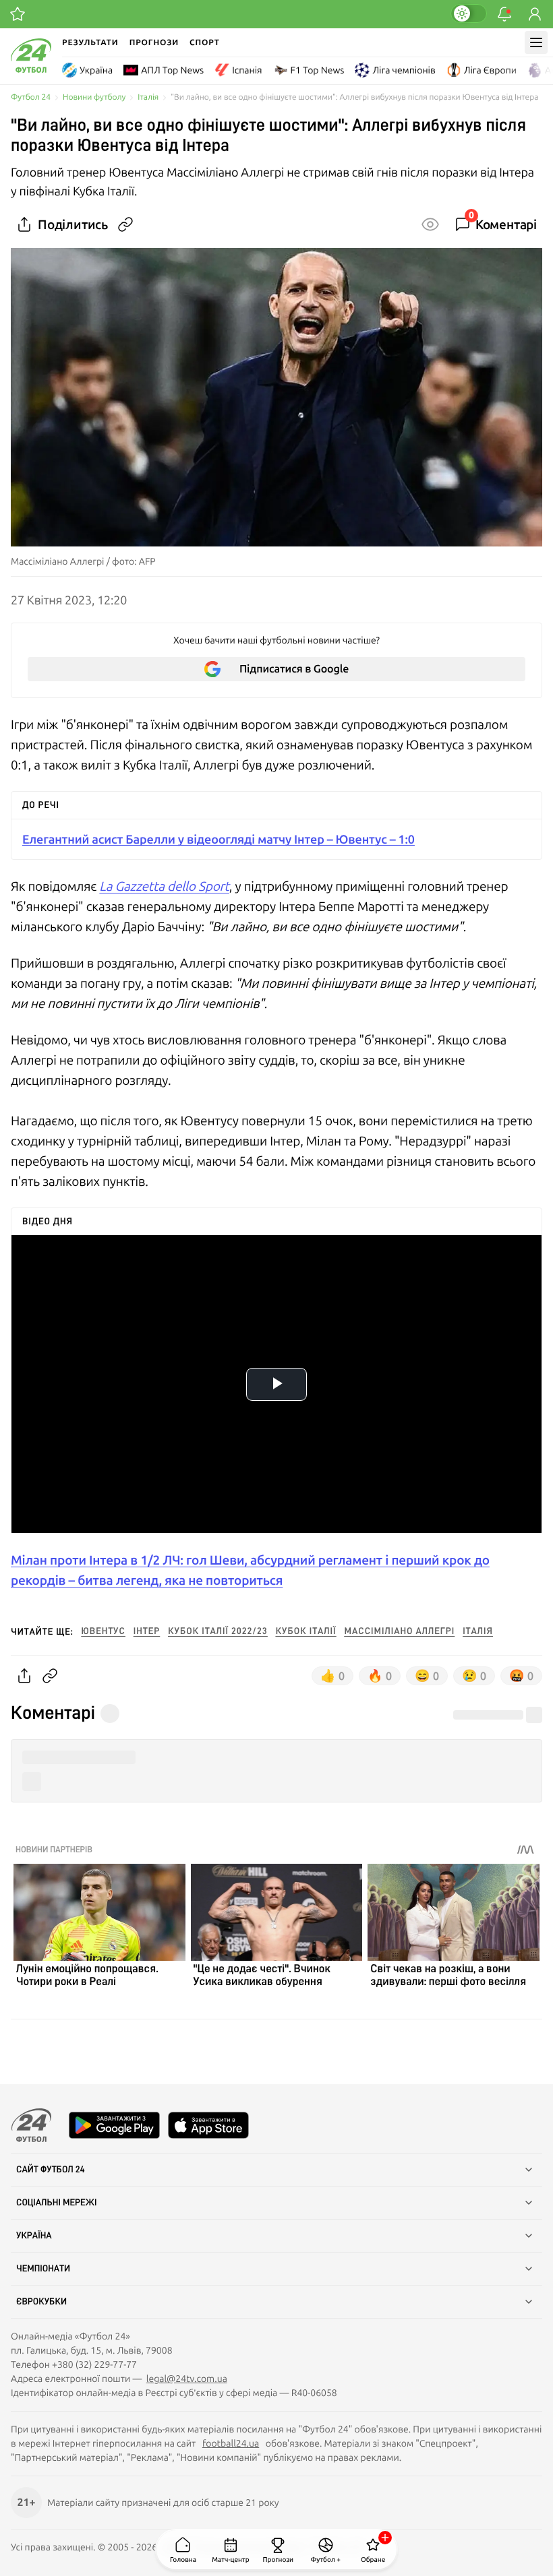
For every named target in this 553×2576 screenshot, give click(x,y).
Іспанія (247, 70)
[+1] (18, 14)
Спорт (205, 42)
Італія (148, 97)
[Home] (31, 69)
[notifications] (504, 14)
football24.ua (231, 2443)
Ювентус (104, 1631)
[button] (276, 1758)
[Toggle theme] (469, 13)
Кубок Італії (306, 1631)
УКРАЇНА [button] (34, 2236)
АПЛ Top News (172, 70)
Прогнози (154, 42)
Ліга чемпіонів (404, 70)
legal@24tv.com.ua (187, 2379)
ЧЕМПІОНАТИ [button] (43, 2269)
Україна (96, 70)
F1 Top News (318, 70)
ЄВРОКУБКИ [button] (41, 2302)
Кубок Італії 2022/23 (218, 1631)
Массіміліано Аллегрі (399, 1631)
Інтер (147, 1631)
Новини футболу (94, 97)
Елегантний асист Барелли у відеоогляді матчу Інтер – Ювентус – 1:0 (219, 839)
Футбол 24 (31, 97)
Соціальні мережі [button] (57, 2203)
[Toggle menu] (536, 42)
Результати (90, 42)
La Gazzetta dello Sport (164, 886)
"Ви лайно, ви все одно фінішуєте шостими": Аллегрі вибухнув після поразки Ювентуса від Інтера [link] (354, 97)
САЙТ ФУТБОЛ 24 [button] (51, 2170)
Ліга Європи (490, 70)
